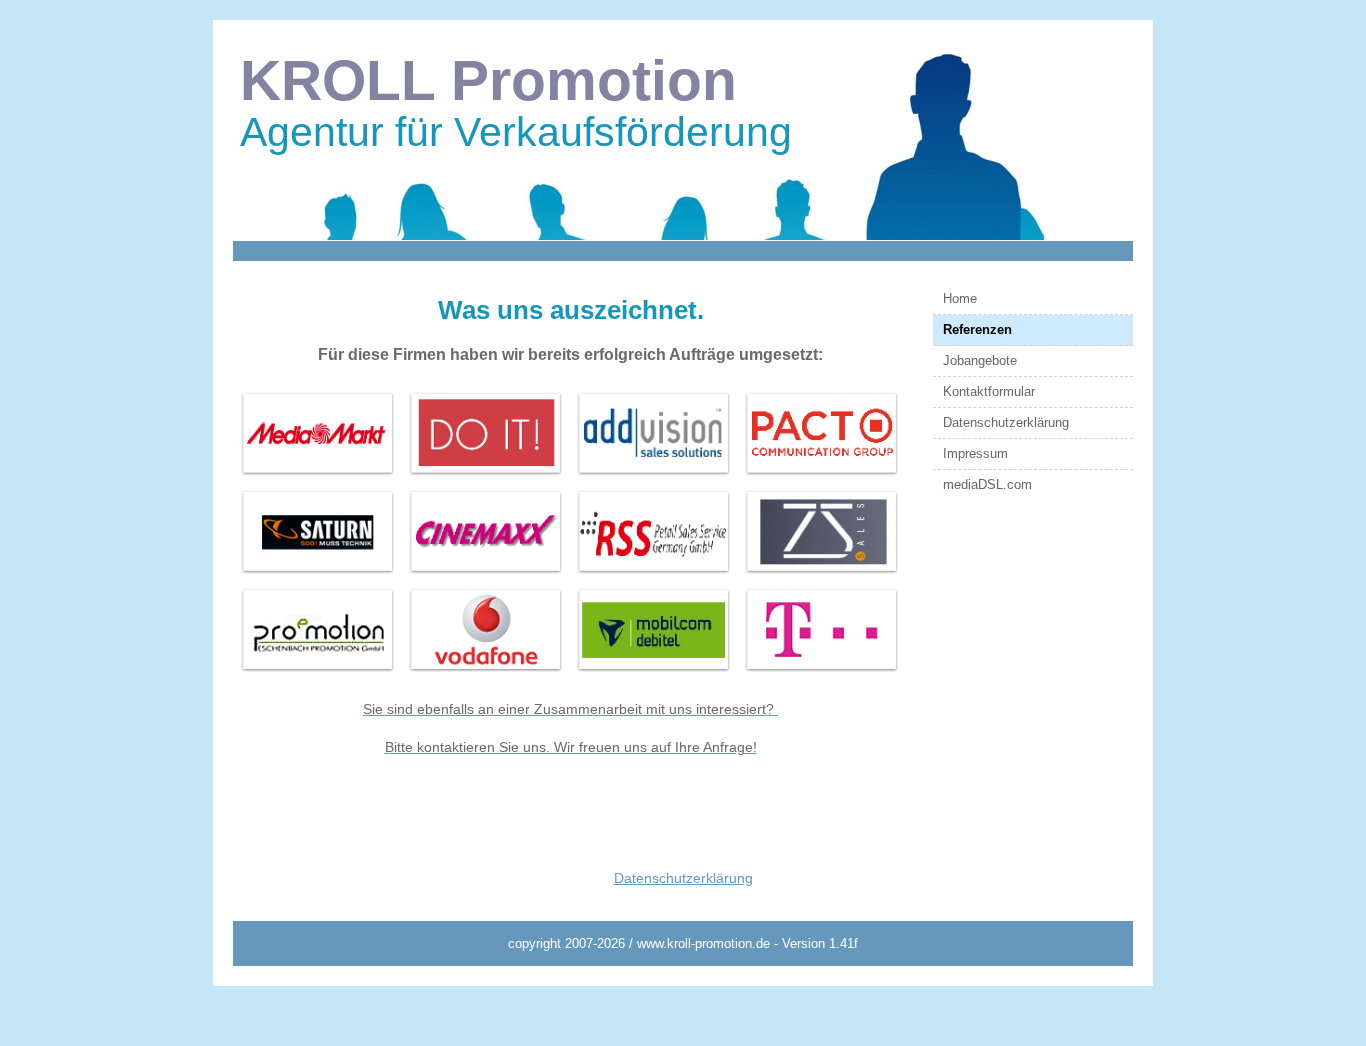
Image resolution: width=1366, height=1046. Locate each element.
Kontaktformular (989, 391)
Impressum (975, 453)
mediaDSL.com (987, 484)
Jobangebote (980, 360)
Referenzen (977, 329)
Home (960, 298)
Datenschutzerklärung (1006, 422)
